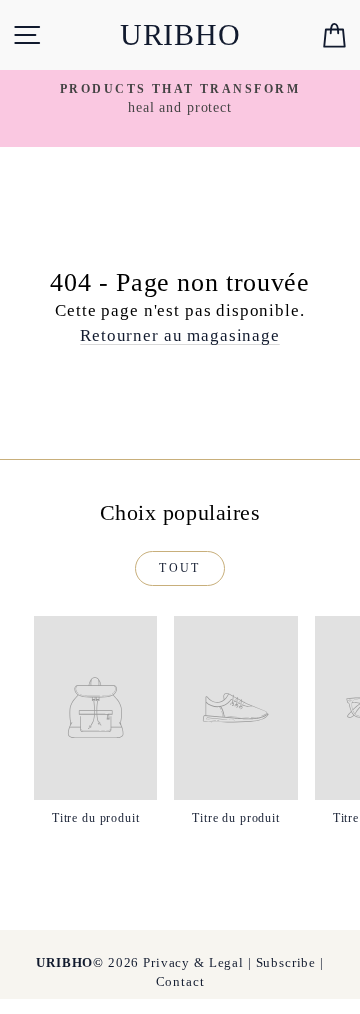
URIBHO (180, 34)
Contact (180, 981)
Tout (180, 568)
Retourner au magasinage (180, 335)
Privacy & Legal (193, 962)
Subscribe (286, 962)
